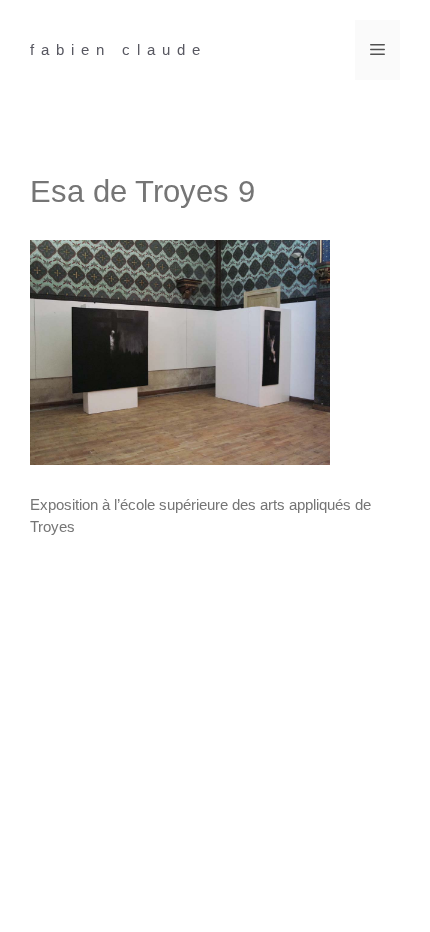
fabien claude (118, 49)
